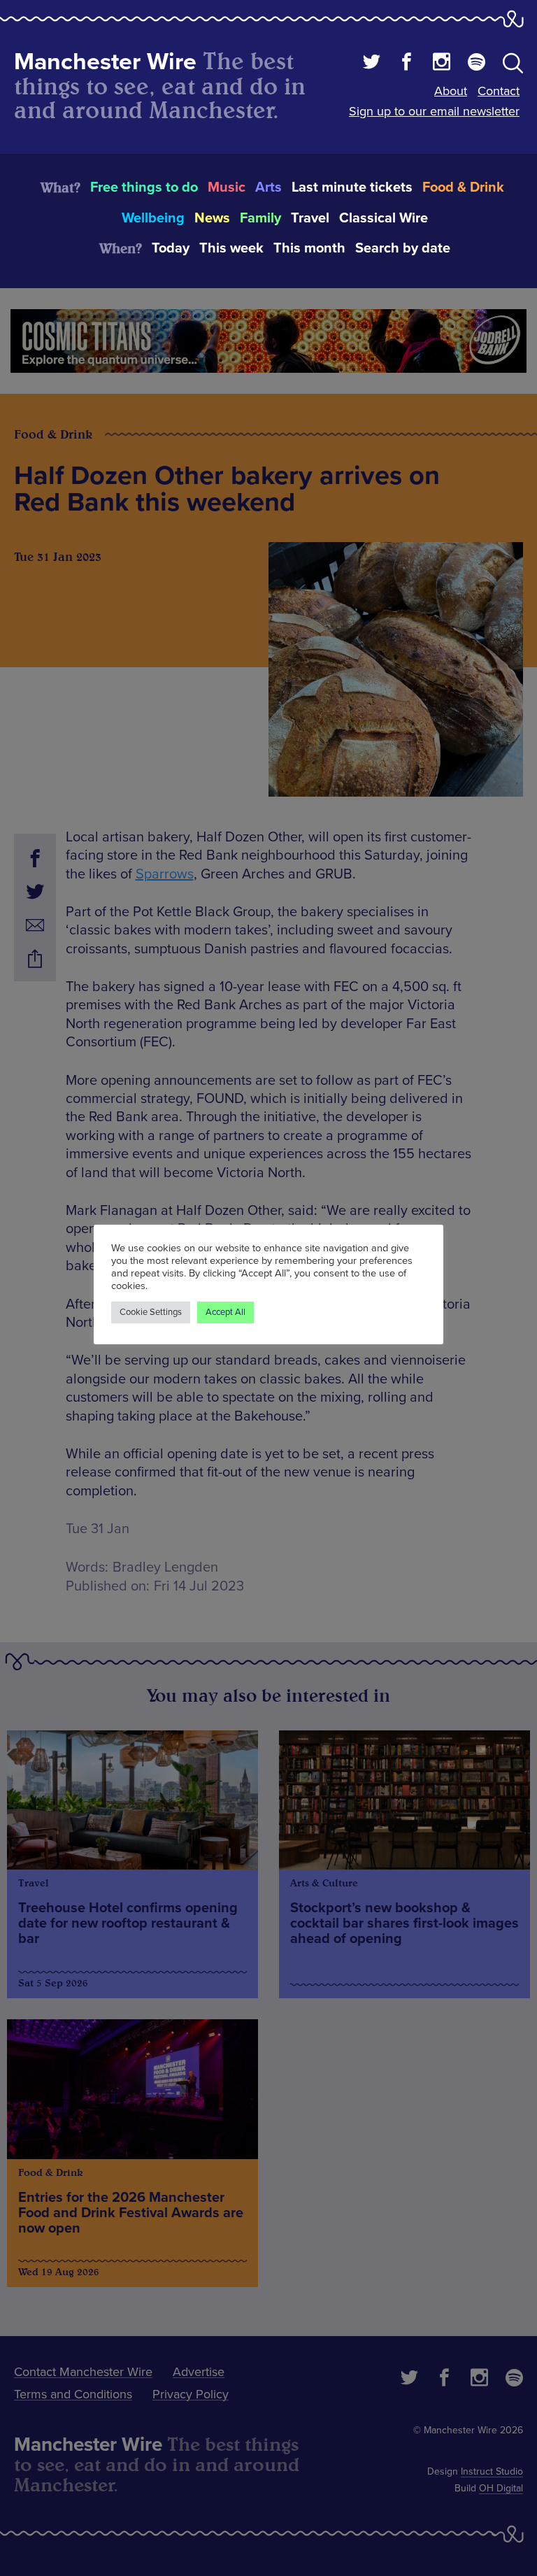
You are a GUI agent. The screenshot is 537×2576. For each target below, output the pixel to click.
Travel (310, 218)
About (451, 91)
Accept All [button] (225, 1312)
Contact (499, 91)
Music (227, 187)
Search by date (403, 248)
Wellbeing (153, 218)
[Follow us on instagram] (442, 64)
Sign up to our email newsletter (434, 111)
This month (309, 248)
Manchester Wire (105, 62)
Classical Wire (384, 218)
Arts (268, 187)
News (212, 218)
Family (260, 218)
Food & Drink (463, 187)
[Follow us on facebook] (407, 64)
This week (231, 248)
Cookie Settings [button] (151, 1312)
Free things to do (144, 187)
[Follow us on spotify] (477, 64)
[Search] (513, 66)
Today (171, 248)
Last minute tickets (352, 187)
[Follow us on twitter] (372, 64)
